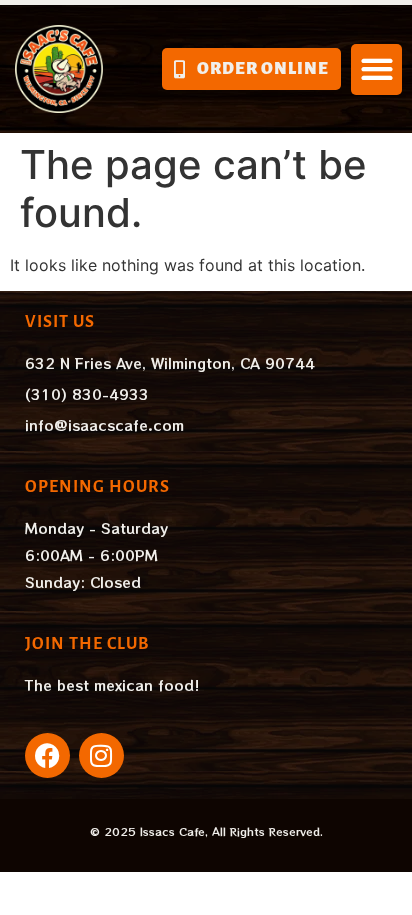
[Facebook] (47, 755)
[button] (376, 69)
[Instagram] (101, 755)
